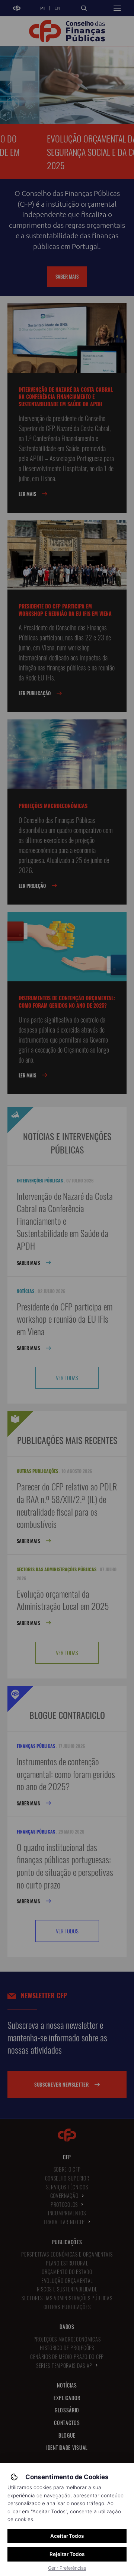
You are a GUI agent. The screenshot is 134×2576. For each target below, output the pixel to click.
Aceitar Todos (67, 2536)
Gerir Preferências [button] (67, 2568)
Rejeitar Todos (67, 2554)
